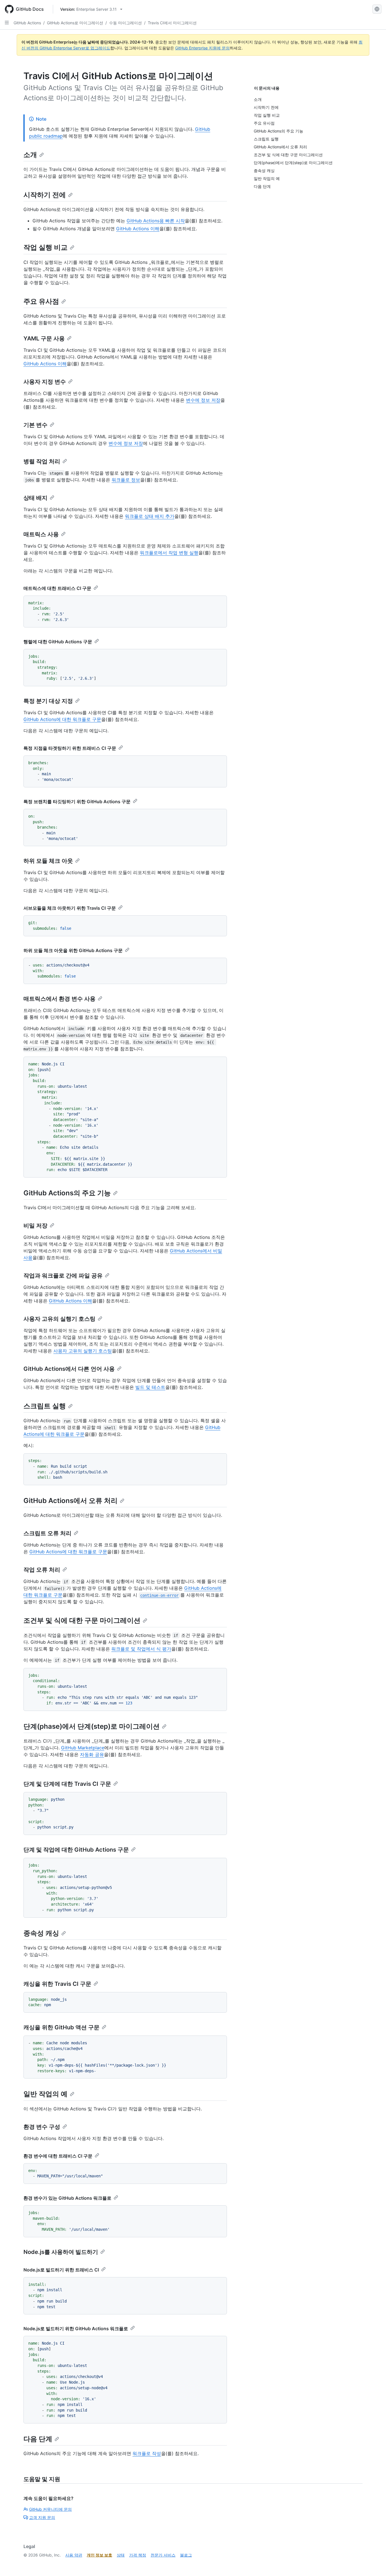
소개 (30, 155)
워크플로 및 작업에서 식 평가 (141, 1649)
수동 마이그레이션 (125, 23)
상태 (121, 2555)
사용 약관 (74, 2555)
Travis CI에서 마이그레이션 (172, 23)
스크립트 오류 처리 (47, 1533)
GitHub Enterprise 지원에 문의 (202, 48)
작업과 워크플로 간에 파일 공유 (63, 1276)
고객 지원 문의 (42, 2517)
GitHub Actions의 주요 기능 (67, 1193)
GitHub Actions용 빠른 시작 (156, 221)
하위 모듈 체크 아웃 (48, 861)
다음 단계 (38, 2439)
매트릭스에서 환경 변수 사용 (59, 999)
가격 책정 (138, 2555)
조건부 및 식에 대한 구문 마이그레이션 (82, 1620)
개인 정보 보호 (99, 2555)
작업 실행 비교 (45, 247)
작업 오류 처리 (42, 1570)
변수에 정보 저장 (203, 400)
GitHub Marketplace (83, 1748)
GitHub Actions (27, 23)
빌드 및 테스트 (150, 1387)
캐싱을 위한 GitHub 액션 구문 (61, 2027)
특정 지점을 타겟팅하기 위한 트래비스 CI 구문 (70, 748)
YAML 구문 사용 (44, 338)
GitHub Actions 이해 (138, 229)
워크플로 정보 (126, 480)
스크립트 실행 (45, 1406)
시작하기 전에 (45, 195)
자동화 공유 (92, 1754)
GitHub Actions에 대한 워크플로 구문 (62, 719)
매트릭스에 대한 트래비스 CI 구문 (57, 588)
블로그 (186, 2555)
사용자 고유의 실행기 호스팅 (59, 1319)
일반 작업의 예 (45, 2094)
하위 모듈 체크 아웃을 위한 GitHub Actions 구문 (73, 950)
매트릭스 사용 (41, 534)
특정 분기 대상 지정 (48, 701)
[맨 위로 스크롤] (374, 2564)
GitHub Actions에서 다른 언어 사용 (69, 1369)
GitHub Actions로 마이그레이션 (75, 23)
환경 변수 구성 (42, 2127)
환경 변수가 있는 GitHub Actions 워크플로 (67, 2198)
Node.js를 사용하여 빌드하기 (61, 2252)
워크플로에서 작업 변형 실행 (169, 553)
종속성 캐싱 (41, 1933)
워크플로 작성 (147, 2453)
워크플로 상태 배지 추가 (150, 516)
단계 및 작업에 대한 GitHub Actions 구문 (76, 1850)
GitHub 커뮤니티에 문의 (50, 2509)
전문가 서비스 (163, 2555)
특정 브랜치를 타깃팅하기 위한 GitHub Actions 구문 (77, 802)
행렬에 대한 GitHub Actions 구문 (58, 642)
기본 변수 (35, 425)
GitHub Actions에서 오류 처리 (71, 1501)
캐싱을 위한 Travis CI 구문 (57, 1984)
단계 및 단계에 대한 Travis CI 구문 (67, 1784)
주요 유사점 (41, 301)
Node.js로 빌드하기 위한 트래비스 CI (61, 2270)
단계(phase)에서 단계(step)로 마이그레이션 (92, 1726)
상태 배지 (35, 498)
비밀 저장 (35, 1226)
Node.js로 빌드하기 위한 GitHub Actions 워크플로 (76, 2329)
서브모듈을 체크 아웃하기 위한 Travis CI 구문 (70, 908)
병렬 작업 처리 (42, 461)
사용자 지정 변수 (45, 382)
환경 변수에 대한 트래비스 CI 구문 (58, 2156)
